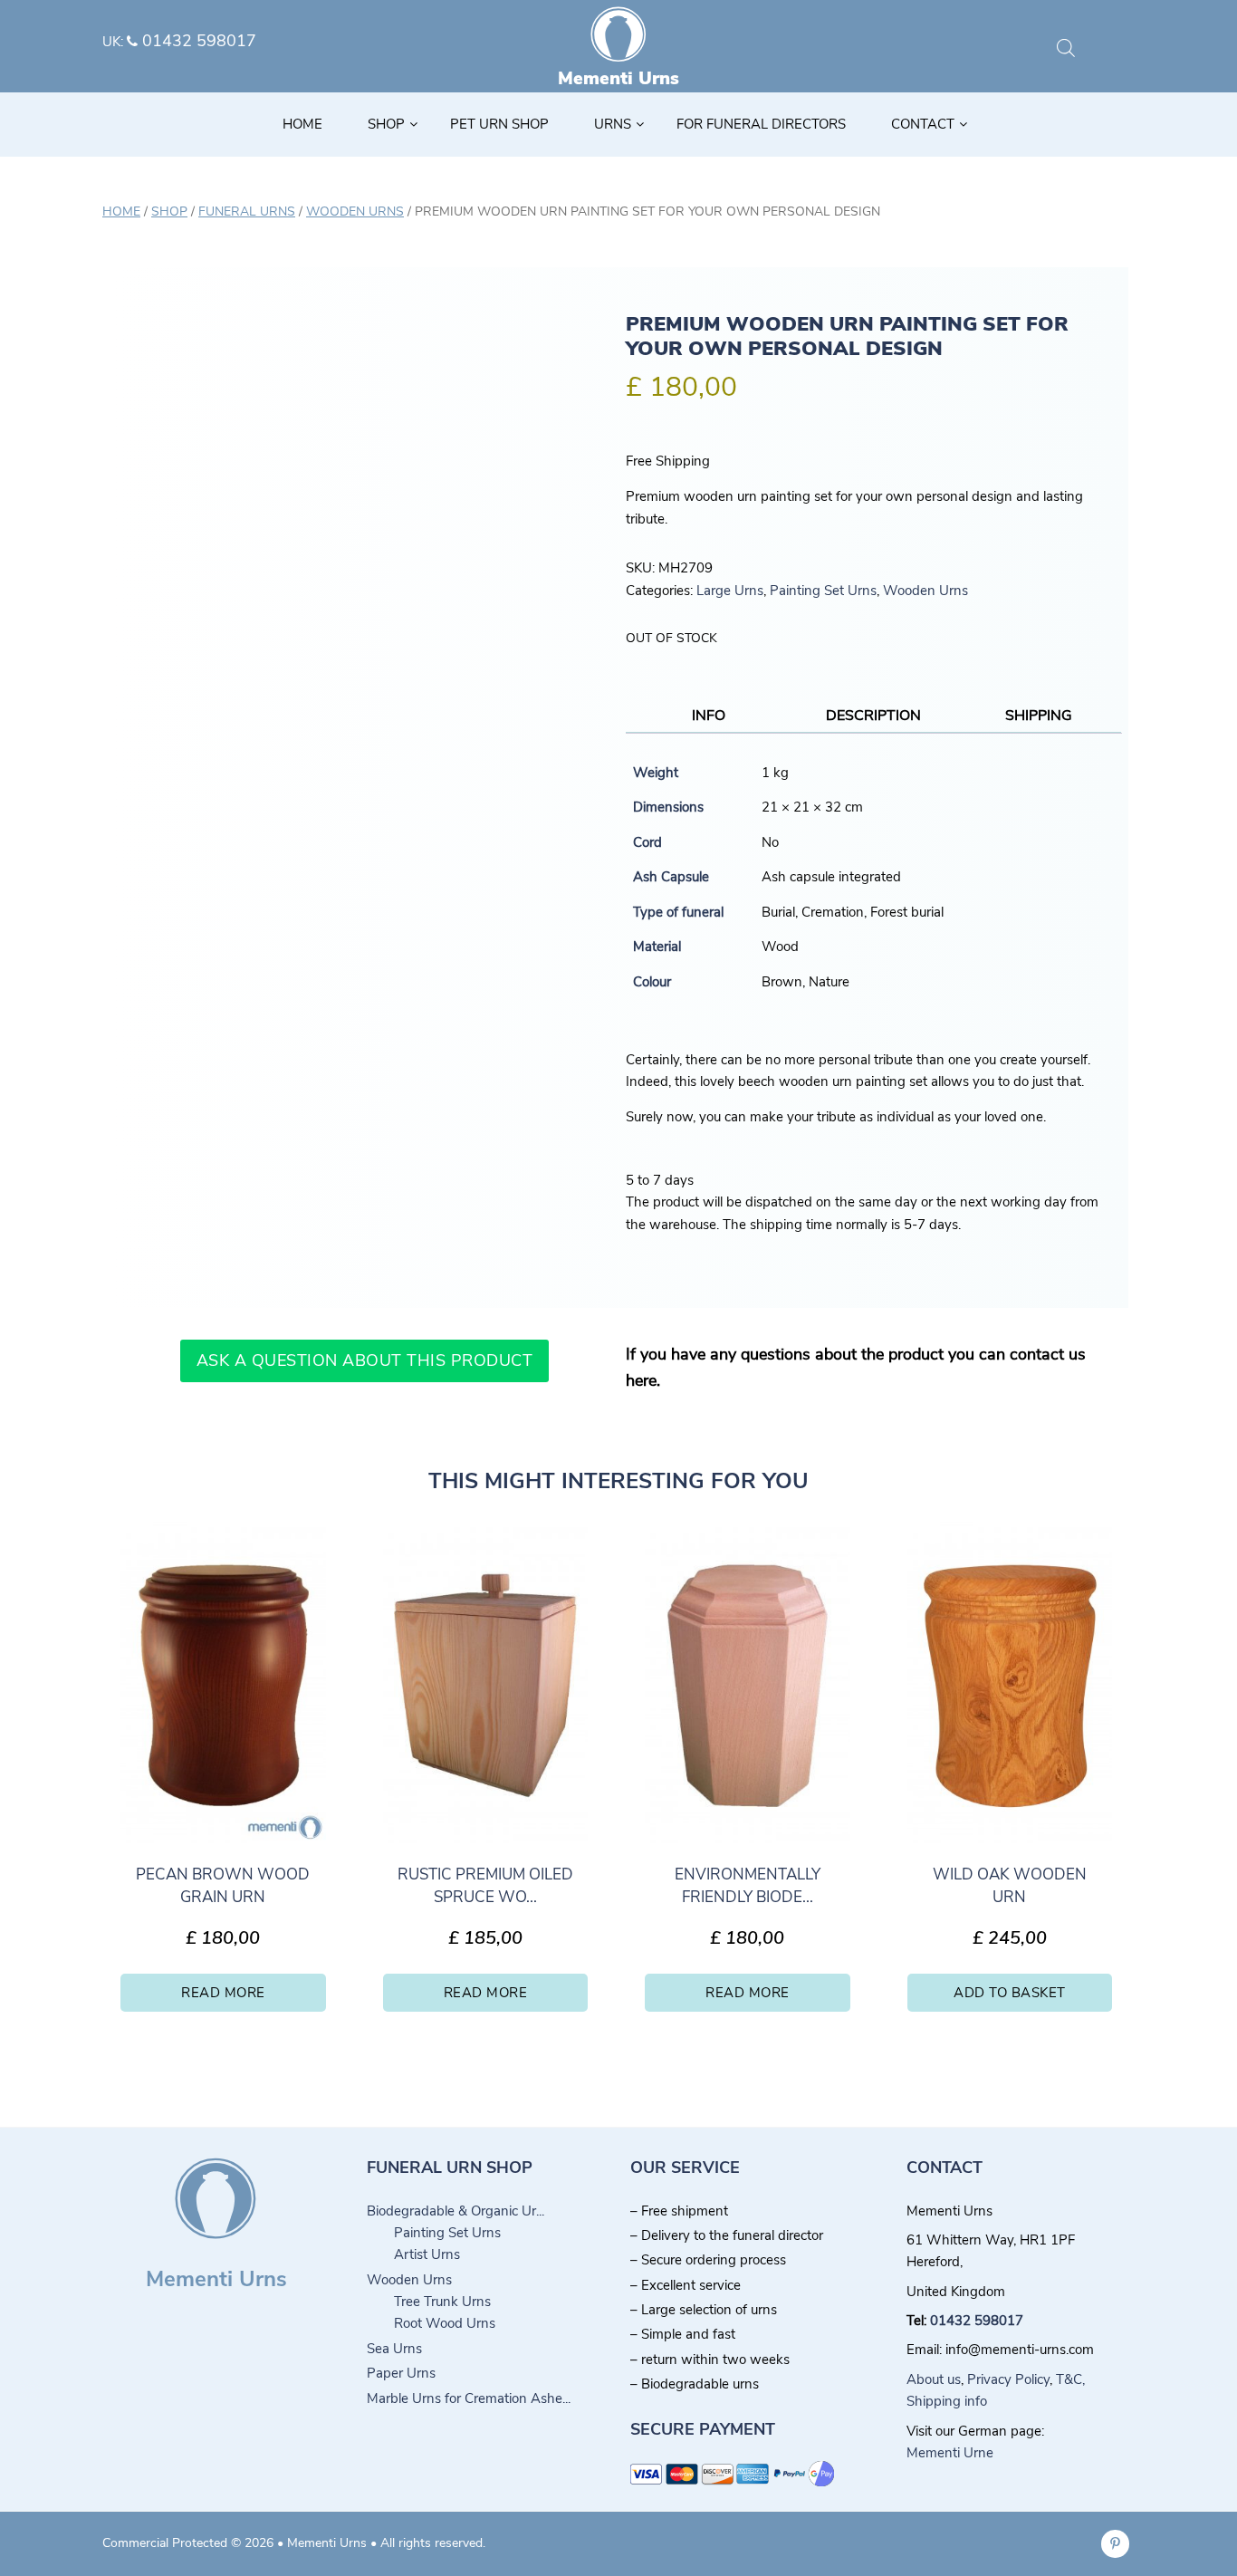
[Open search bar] (1066, 48)
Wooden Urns (355, 211)
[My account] (1094, 49)
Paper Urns (401, 2373)
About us (934, 2379)
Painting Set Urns (823, 591)
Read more (223, 1993)
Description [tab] (873, 716)
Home (121, 211)
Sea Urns (394, 2349)
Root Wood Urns (445, 2323)
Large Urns (730, 591)
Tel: (918, 2321)
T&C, (1070, 2379)
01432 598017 (197, 41)
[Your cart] (1124, 49)
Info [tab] (709, 716)
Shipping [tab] (1039, 716)
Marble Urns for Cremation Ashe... (469, 2398)
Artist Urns (427, 2254)
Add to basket (1010, 1993)
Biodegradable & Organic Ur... (455, 2211)
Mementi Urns (618, 78)
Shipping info (947, 2401)
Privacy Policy (1008, 2379)
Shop (169, 211)
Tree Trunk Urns (442, 2302)
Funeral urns (247, 211)
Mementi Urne (950, 2453)
